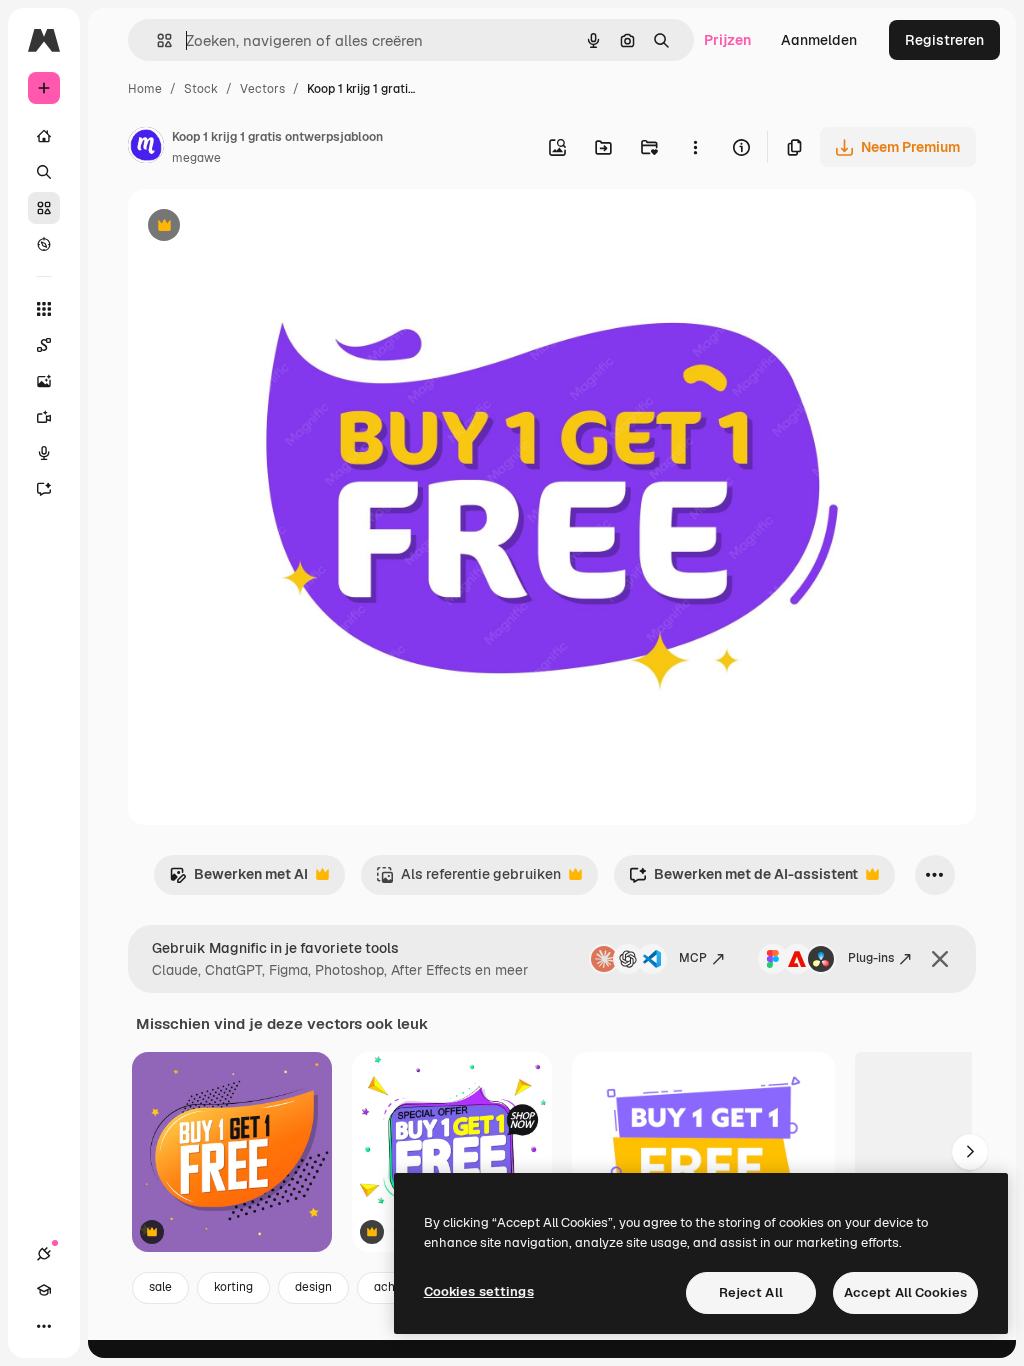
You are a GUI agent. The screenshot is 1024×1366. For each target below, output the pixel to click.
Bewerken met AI (238, 879)
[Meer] (44, 1326)
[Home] (44, 136)
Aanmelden (819, 40)
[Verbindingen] (44, 1254)
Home (145, 89)
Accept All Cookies (905, 1292)
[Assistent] (44, 489)
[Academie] (44, 1290)
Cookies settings (479, 1291)
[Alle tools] (44, 309)
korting (233, 1287)
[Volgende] (970, 1152)
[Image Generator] (44, 381)
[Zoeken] (44, 172)
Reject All (751, 1292)
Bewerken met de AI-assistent (743, 879)
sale (160, 1287)
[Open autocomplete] (156, 40)
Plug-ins (871, 958)
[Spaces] (44, 345)
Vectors (262, 89)
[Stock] (44, 208)
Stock (201, 89)
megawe (196, 158)
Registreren (944, 40)
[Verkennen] (44, 244)
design (313, 1287)
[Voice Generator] (44, 453)
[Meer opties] (695, 147)
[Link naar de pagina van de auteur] (146, 148)
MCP (693, 958)
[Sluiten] (940, 959)
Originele (259, 227)
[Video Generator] (44, 417)
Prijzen (727, 40)
